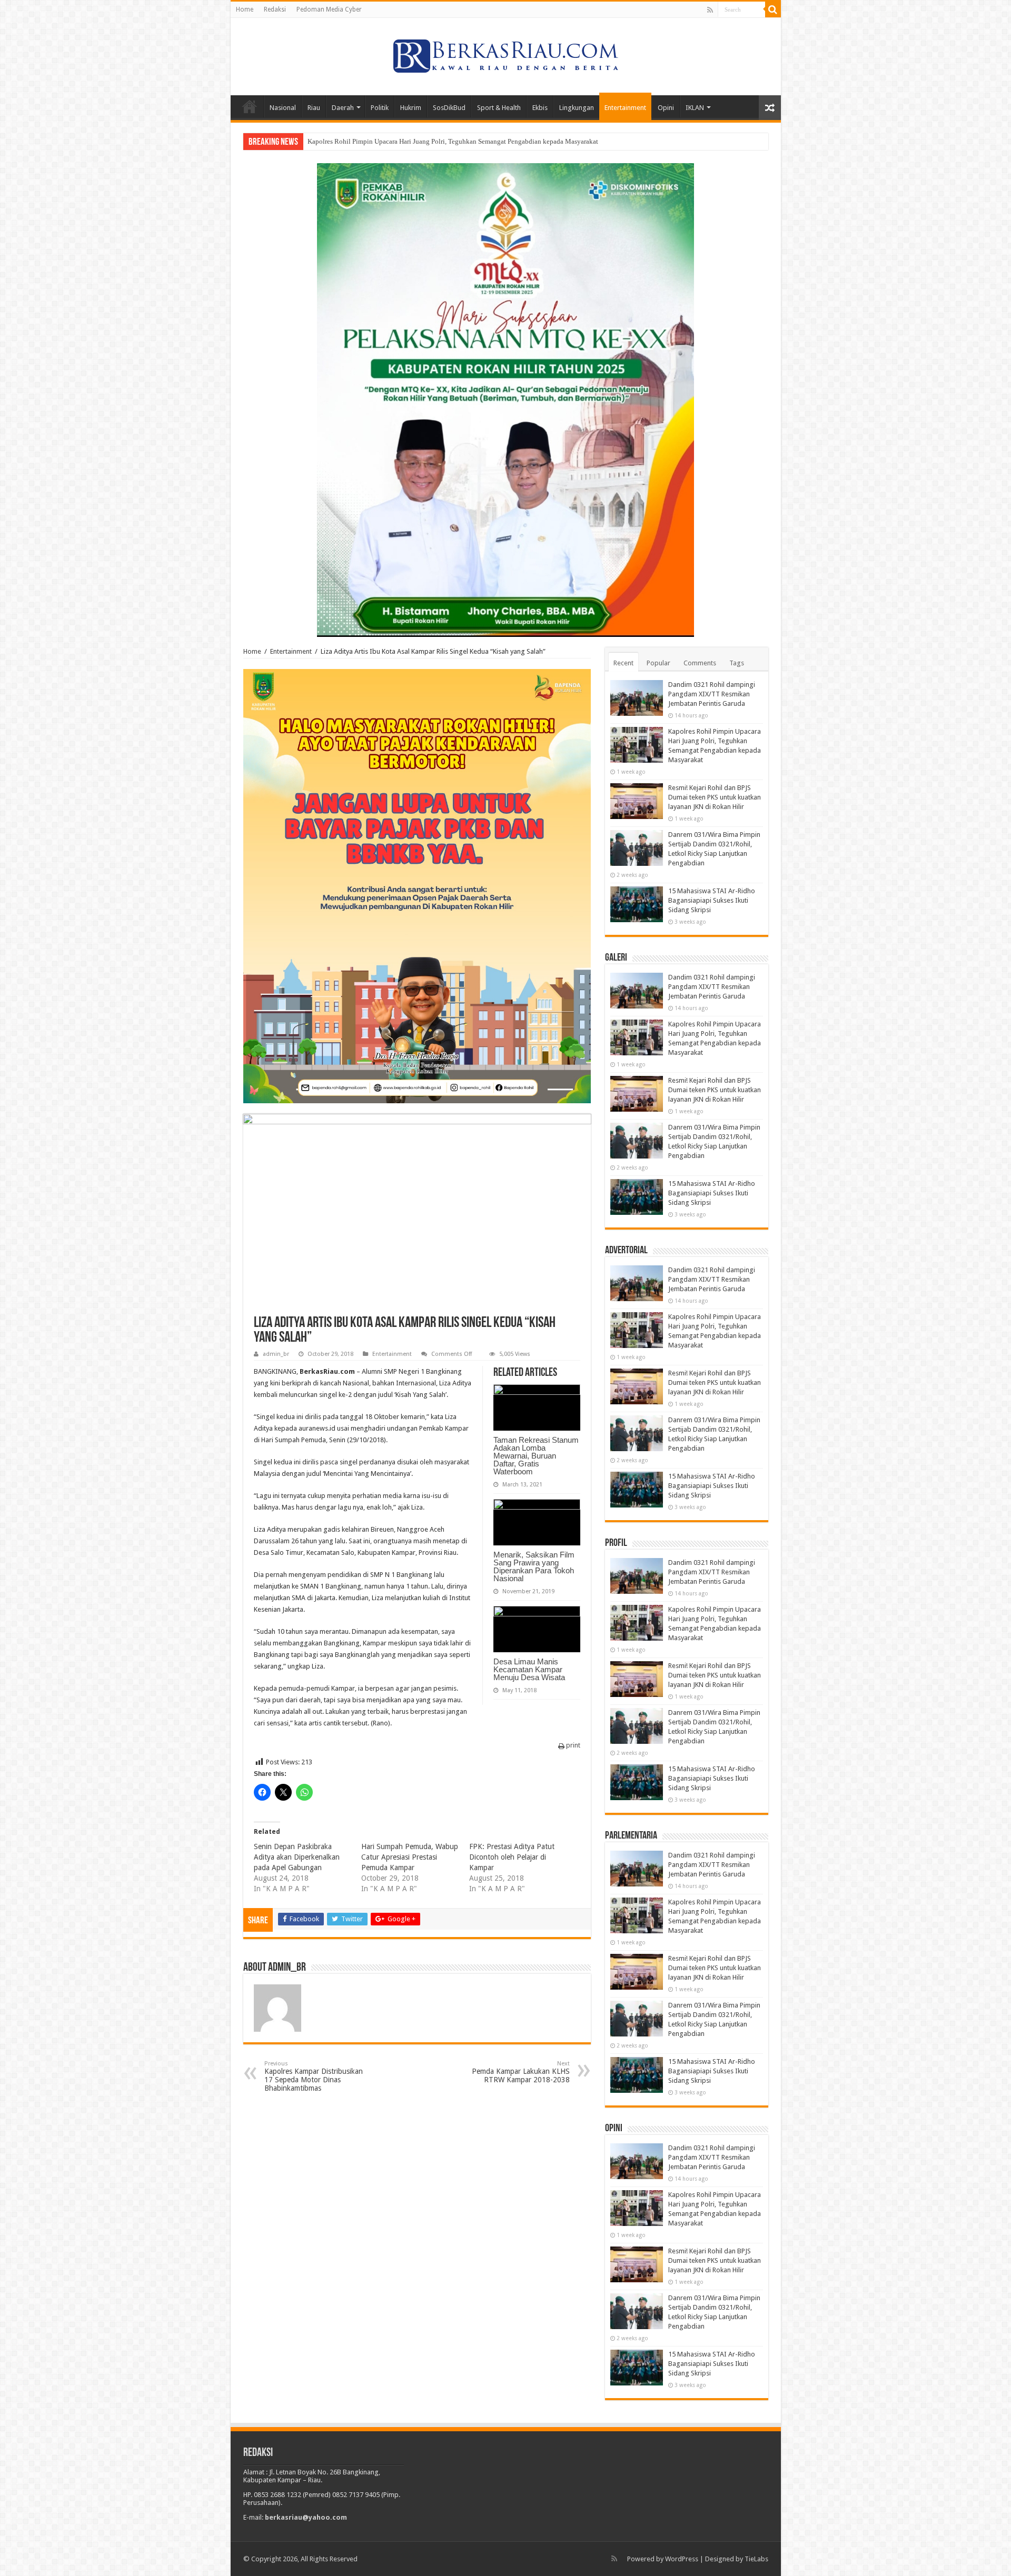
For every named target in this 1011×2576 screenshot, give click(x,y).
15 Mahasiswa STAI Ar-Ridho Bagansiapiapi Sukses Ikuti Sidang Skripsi (712, 900)
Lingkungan (577, 108)
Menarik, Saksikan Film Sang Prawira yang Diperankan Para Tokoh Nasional (534, 1566)
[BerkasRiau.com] (506, 55)
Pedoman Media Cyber (329, 9)
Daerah (343, 108)
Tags (737, 663)
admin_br (276, 1354)
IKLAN (695, 108)
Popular (658, 663)
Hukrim (411, 108)
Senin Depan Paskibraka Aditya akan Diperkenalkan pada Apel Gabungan (297, 1857)
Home (245, 9)
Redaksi (275, 9)
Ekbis (540, 108)
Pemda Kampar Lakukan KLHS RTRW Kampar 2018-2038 (521, 2072)
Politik (380, 108)
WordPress (682, 2559)
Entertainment (625, 108)
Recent (623, 663)
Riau (314, 108)
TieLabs (756, 2559)
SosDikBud (449, 108)
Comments (700, 663)
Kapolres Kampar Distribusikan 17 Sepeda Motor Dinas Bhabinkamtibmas (314, 2076)
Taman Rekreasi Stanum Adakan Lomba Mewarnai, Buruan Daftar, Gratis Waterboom (536, 1456)
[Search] (773, 9)
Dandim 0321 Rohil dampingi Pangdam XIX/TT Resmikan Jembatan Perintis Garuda (712, 694)
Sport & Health (499, 108)
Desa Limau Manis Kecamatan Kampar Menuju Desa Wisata (529, 1669)
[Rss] (710, 10)
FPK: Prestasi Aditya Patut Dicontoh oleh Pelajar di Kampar (512, 1857)
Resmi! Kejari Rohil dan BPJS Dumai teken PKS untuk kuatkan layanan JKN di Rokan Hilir (438, 141)
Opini (666, 108)
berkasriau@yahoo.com (306, 2517)
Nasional (283, 108)
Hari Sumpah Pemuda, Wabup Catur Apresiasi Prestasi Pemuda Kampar (410, 1857)
